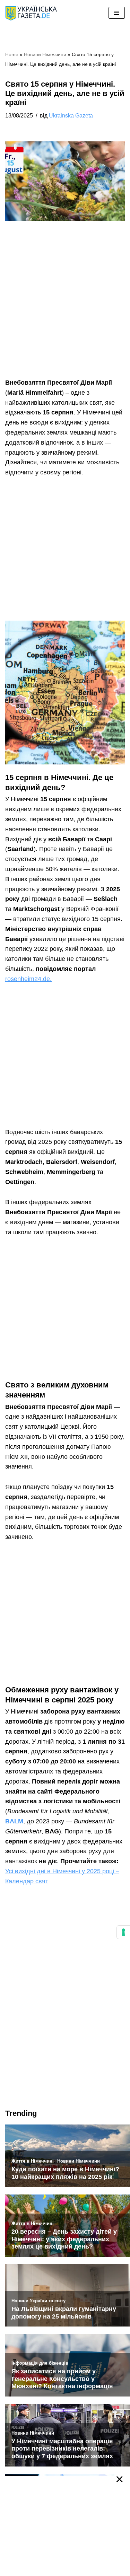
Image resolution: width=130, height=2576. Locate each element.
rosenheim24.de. (28, 979)
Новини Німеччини (45, 54)
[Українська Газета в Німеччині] (31, 13)
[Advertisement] (65, 310)
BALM (14, 1821)
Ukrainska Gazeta (71, 115)
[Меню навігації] (117, 13)
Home (12, 54)
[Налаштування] (123, 1932)
